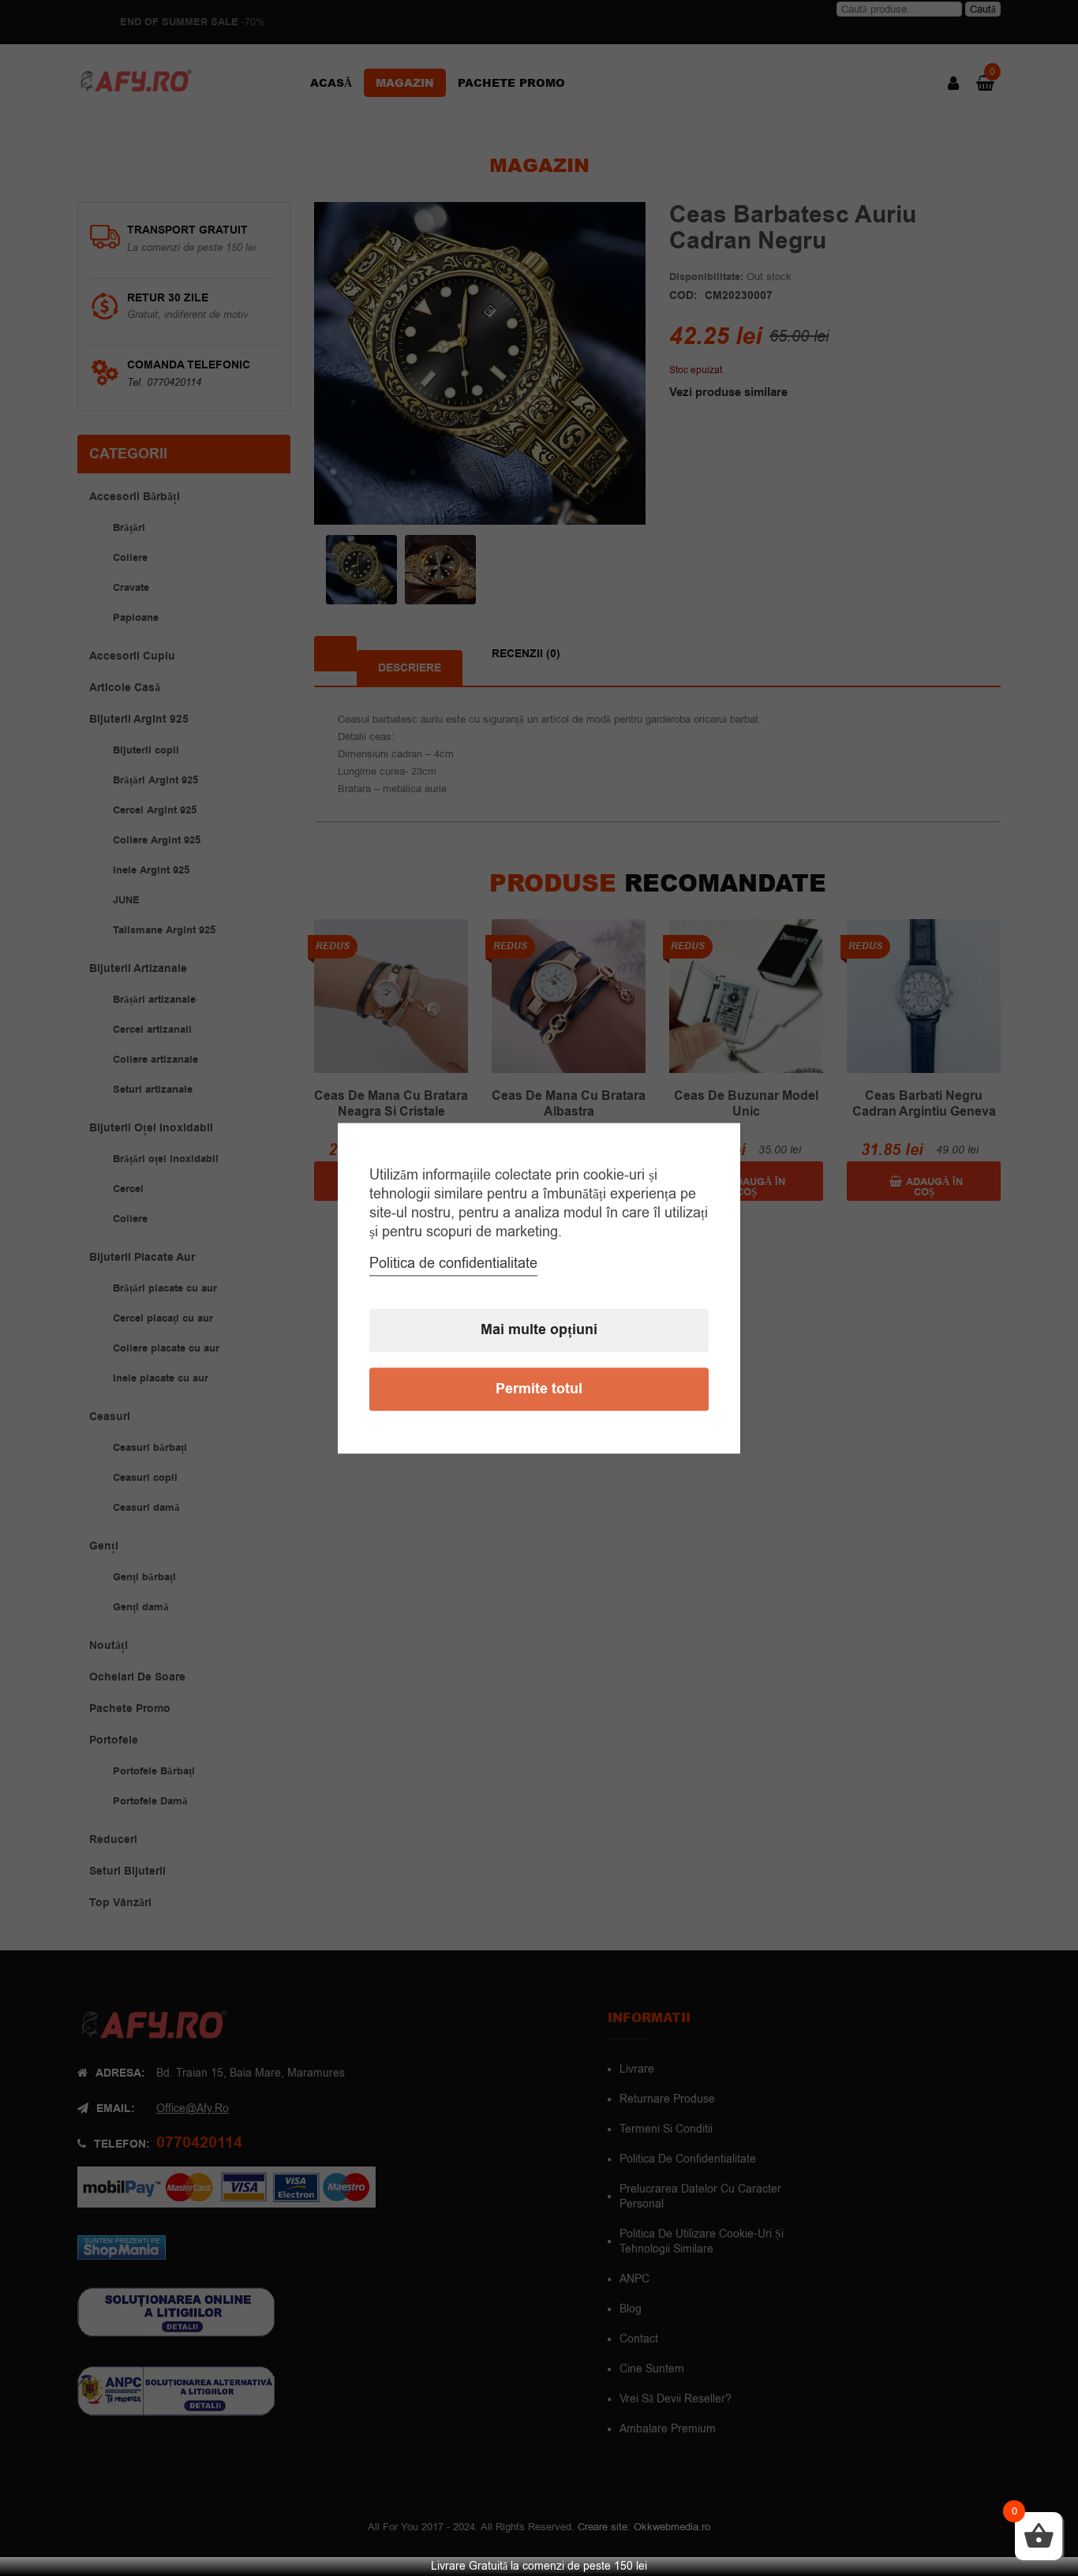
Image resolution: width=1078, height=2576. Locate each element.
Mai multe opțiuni (539, 1330)
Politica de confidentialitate (453, 1263)
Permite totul (539, 1389)
